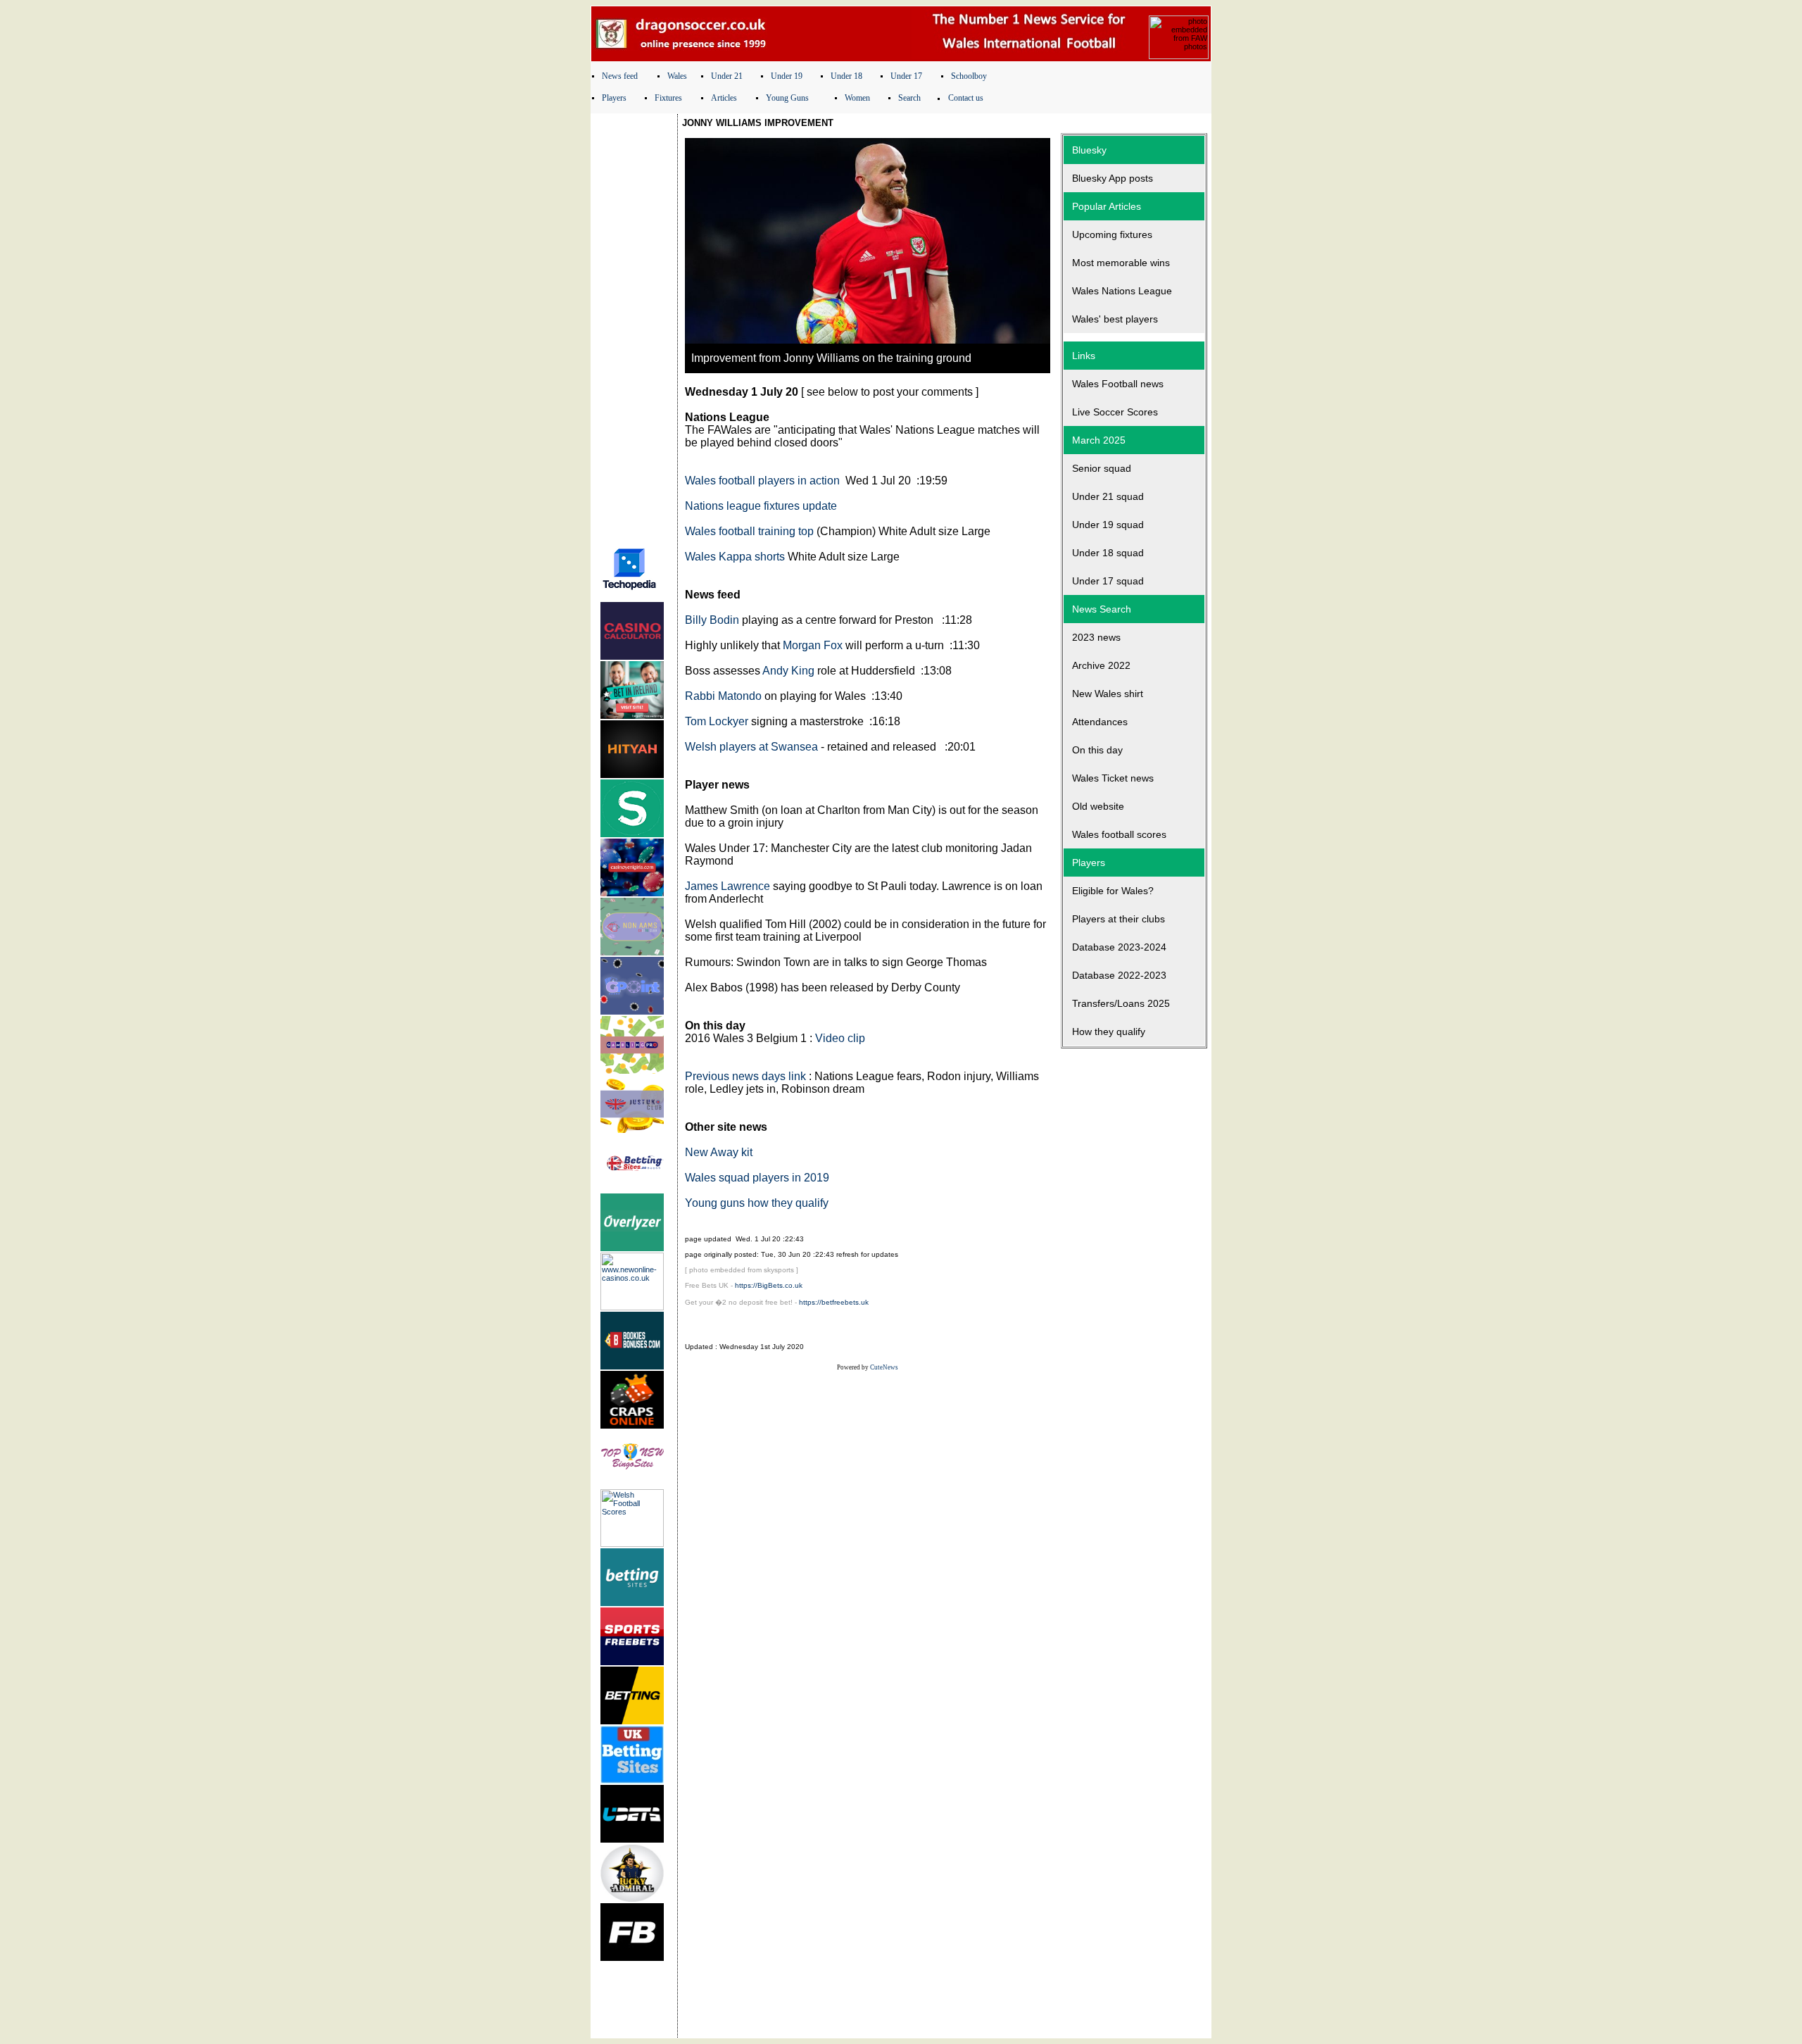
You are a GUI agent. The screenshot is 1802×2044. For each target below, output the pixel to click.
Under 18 (846, 76)
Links (1084, 356)
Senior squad (1102, 468)
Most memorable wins (1121, 263)
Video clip (840, 1038)
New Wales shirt (1108, 694)
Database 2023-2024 (1119, 947)
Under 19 (787, 76)
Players (614, 98)
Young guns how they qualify (757, 1203)
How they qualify (1109, 1032)
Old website (1098, 806)
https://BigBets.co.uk (769, 1285)
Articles (724, 98)
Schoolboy (969, 76)
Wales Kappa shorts (735, 557)
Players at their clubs (1119, 919)
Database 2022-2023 (1119, 975)
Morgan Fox (813, 645)
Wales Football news (1118, 384)
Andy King (788, 671)
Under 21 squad (1108, 496)
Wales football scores (1119, 834)
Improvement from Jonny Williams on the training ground (831, 358)
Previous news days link (745, 1076)
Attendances (1100, 722)
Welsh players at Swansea (751, 747)
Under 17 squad (1108, 581)
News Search (1102, 609)
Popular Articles (1107, 206)
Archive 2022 (1101, 665)
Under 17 (906, 76)
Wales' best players (1115, 319)
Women (857, 98)
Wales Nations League (1122, 291)
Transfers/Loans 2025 (1121, 1003)
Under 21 (727, 76)
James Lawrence (727, 886)
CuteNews (884, 1367)
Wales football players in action (762, 481)
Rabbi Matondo (723, 696)
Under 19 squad (1108, 525)
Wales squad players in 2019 (757, 1178)
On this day (1097, 750)
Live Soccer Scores (1115, 412)
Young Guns (787, 98)
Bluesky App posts (1113, 178)
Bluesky (1089, 150)
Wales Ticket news (1113, 778)
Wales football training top (749, 531)
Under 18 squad (1108, 553)
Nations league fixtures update (761, 506)
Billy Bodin (712, 620)
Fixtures (668, 98)
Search (909, 98)
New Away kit (719, 1152)
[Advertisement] (634, 326)
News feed (620, 76)
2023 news (1096, 637)
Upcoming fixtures (1112, 234)
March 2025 (1099, 440)
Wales (677, 76)
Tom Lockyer (717, 721)
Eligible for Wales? (1113, 891)
